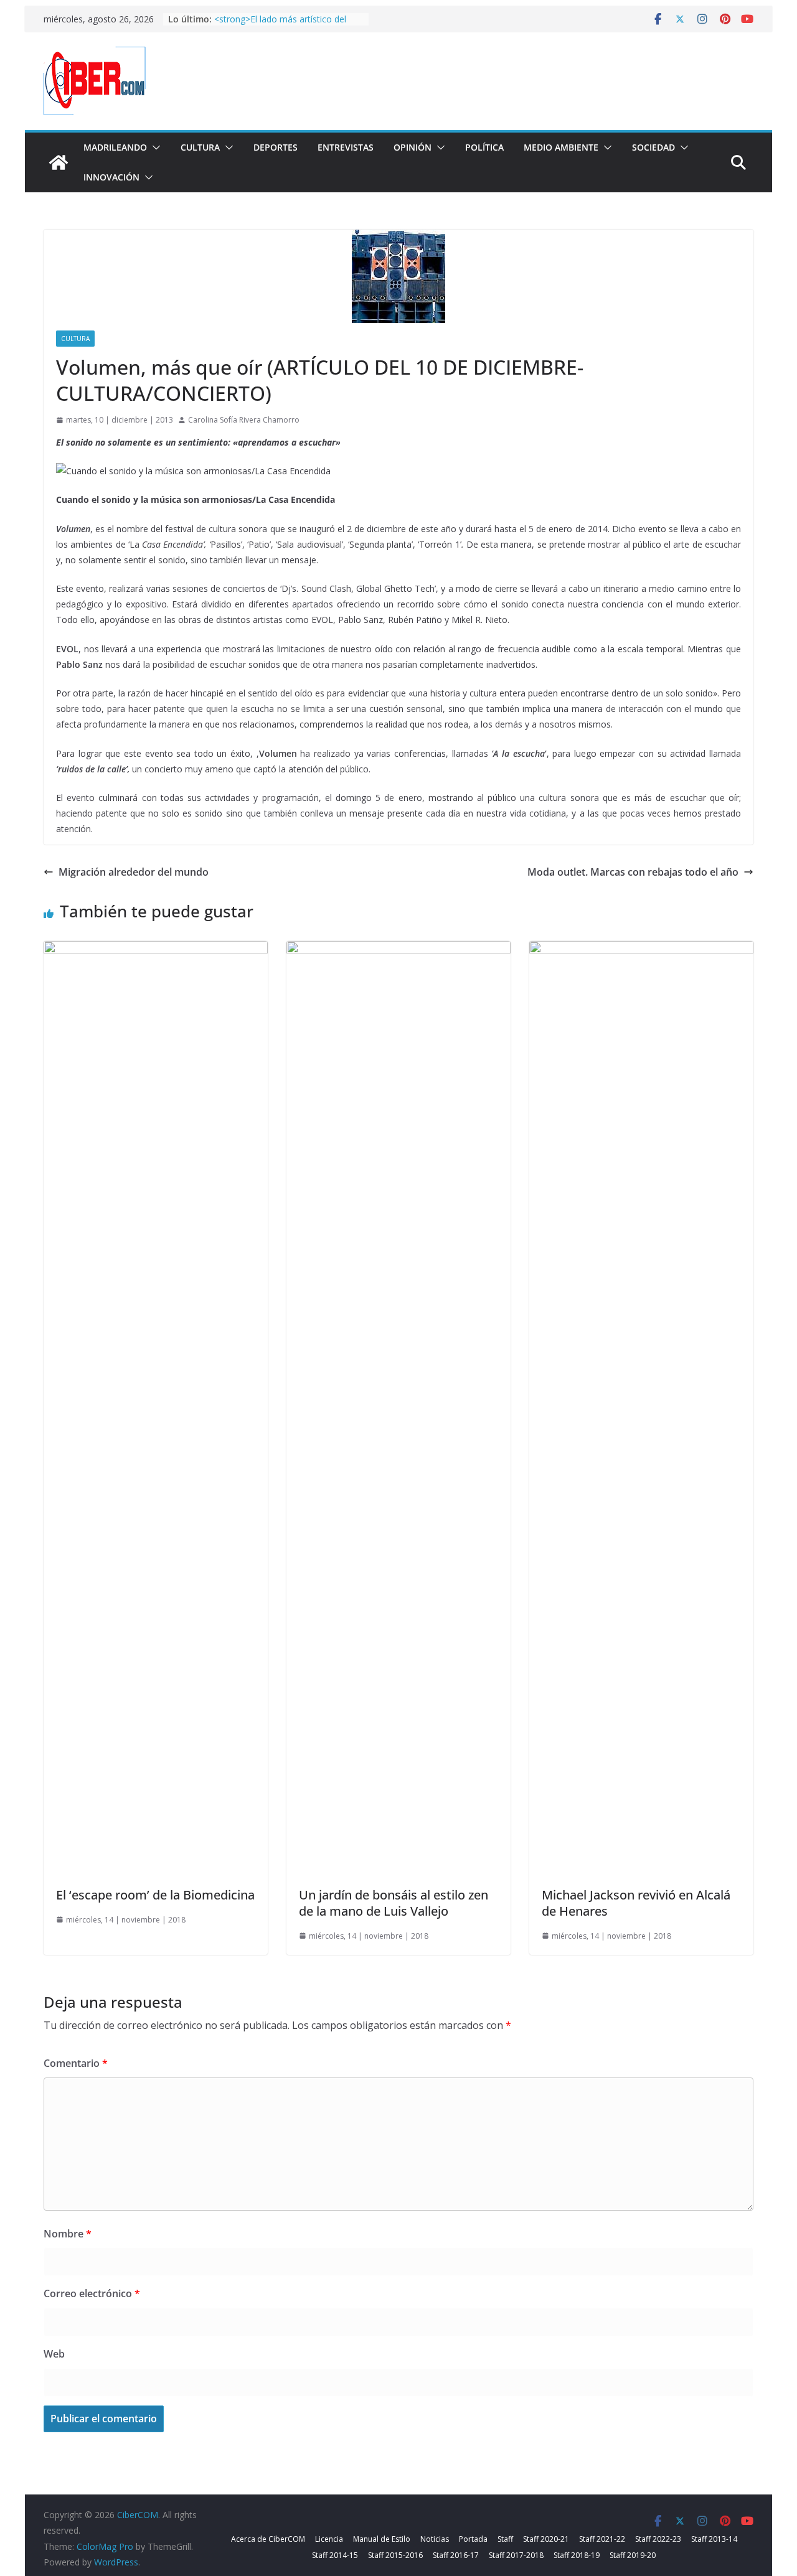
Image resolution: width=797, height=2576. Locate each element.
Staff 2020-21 (546, 2539)
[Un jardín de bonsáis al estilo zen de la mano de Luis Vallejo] (398, 950)
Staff (505, 2539)
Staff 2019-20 (633, 2555)
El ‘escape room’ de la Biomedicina (155, 1895)
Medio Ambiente (561, 147)
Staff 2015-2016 (395, 2555)
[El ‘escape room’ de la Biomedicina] (156, 950)
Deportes (276, 147)
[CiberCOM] (59, 162)
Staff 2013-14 (714, 2539)
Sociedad (653, 147)
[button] (154, 148)
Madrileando (115, 147)
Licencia (329, 2539)
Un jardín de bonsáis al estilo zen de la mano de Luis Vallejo (394, 1903)
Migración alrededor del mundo (134, 872)
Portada (473, 2539)
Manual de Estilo (382, 2539)
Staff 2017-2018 (516, 2555)
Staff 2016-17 (456, 2555)
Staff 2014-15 (335, 2555)
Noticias (435, 2539)
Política (484, 147)
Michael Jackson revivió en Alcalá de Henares (636, 1903)
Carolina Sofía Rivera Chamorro (244, 420)
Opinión (413, 147)
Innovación (111, 177)
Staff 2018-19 (577, 2555)
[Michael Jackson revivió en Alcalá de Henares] (641, 950)
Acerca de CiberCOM (268, 2539)
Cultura (200, 147)
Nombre (68, 2234)
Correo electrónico (92, 2293)
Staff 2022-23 (658, 2539)
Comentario (76, 2063)
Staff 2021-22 (602, 2539)
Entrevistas (346, 147)
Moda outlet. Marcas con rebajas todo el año (633, 872)
